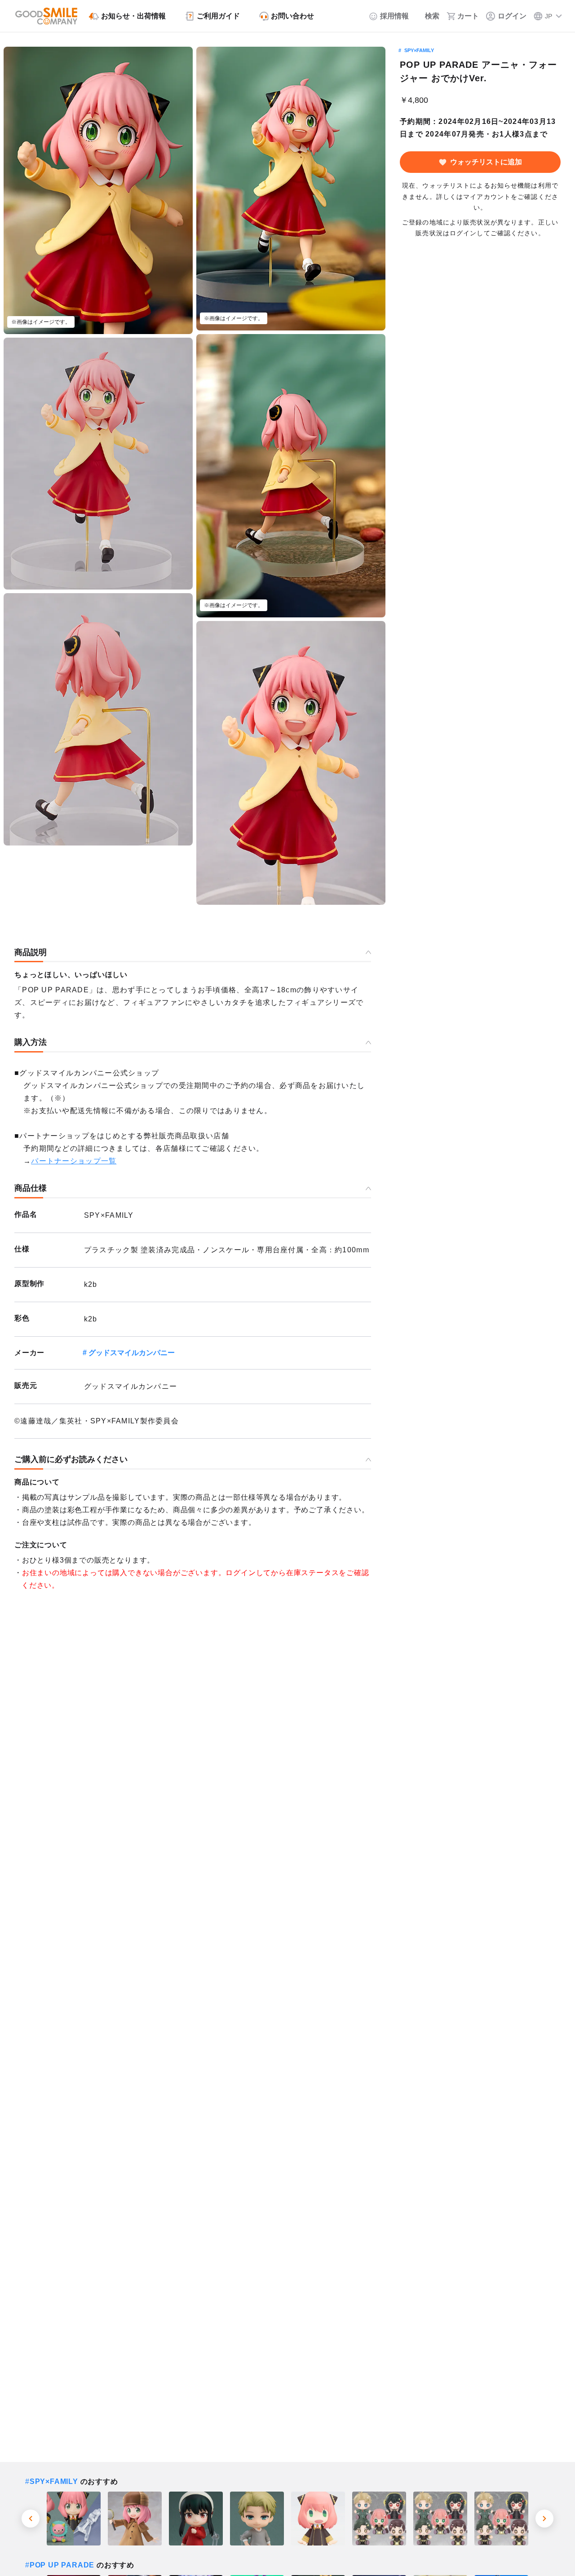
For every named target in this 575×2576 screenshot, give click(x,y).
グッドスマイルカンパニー (132, 1353)
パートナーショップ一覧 (74, 1161)
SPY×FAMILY (419, 50)
